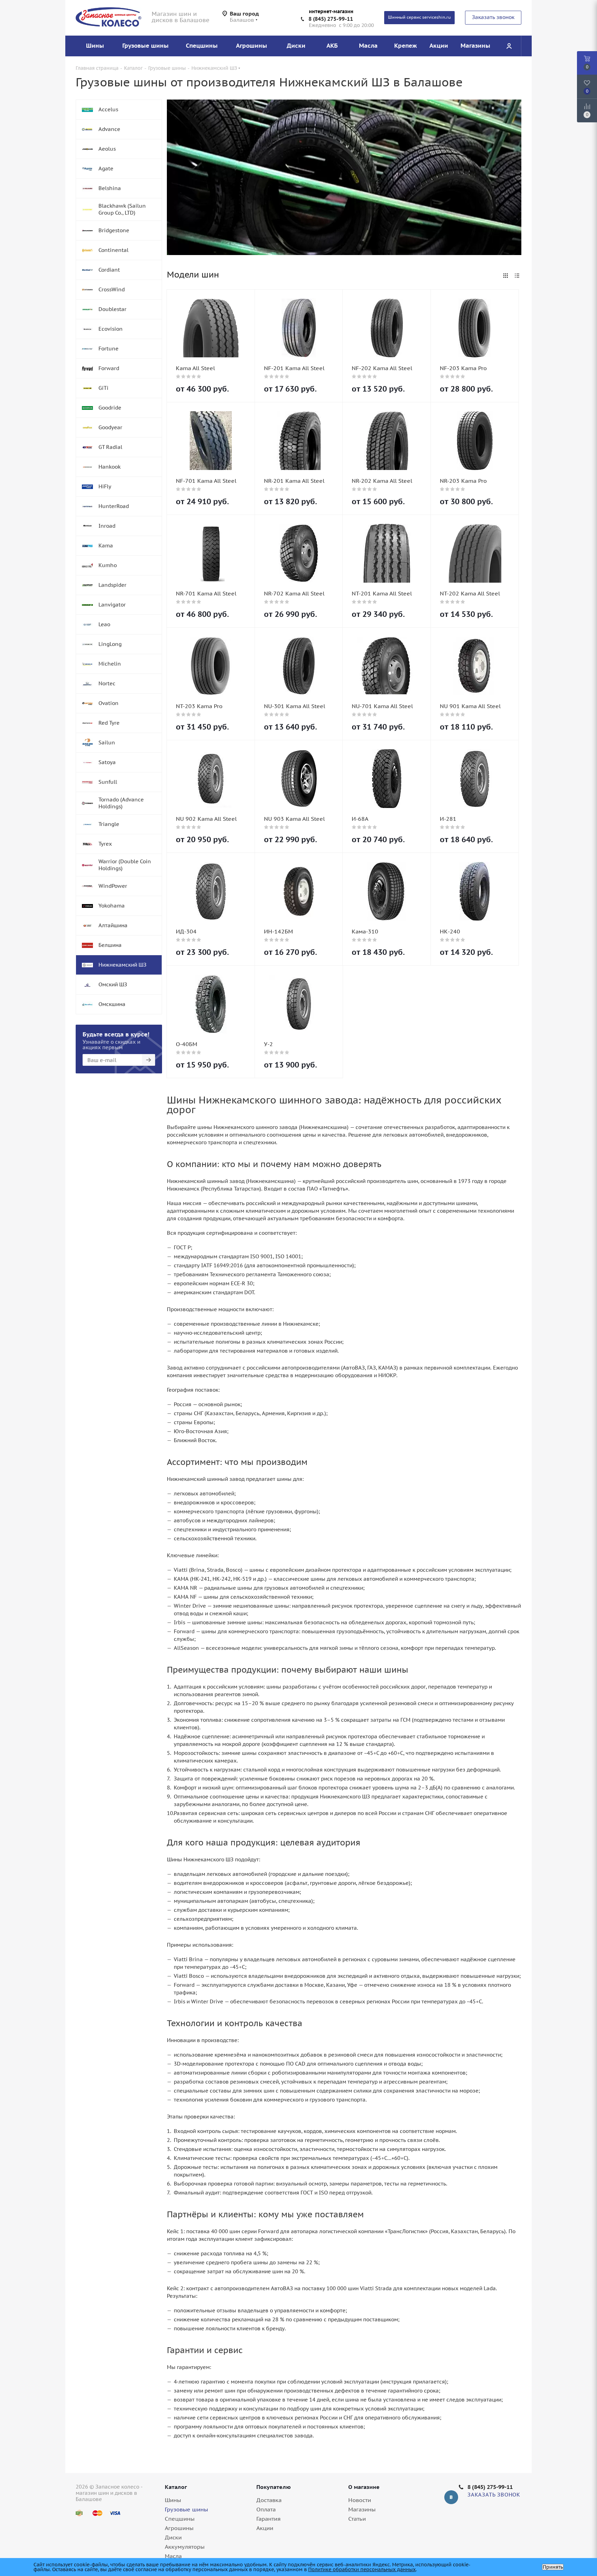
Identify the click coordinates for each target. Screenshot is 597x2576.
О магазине (364, 2487)
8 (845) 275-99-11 (331, 19)
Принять (553, 2567)
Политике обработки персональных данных (362, 2569)
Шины (173, 2500)
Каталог (176, 2487)
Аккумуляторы (185, 2547)
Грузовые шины (186, 2509)
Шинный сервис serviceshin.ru (419, 17)
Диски (173, 2537)
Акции (265, 2528)
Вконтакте (451, 2497)
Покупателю (274, 2487)
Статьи (357, 2519)
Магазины (362, 2509)
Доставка (269, 2500)
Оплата (266, 2509)
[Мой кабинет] (509, 46)
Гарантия (268, 2519)
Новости (360, 2500)
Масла (173, 2556)
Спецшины (180, 2519)
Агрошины (179, 2528)
